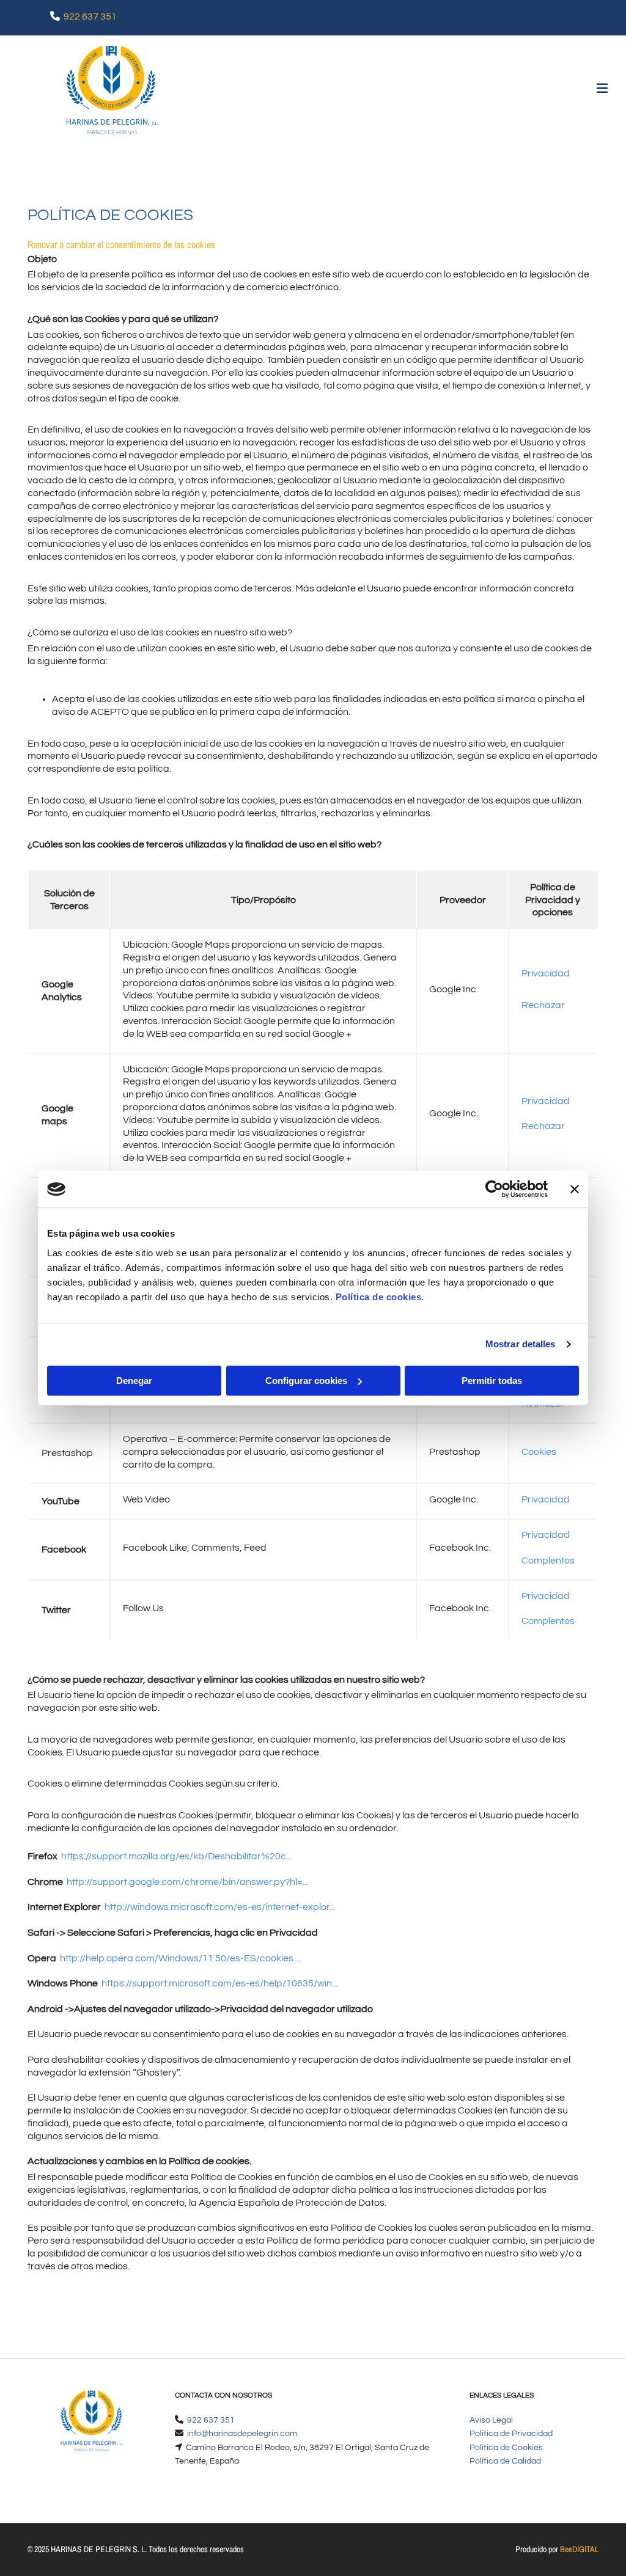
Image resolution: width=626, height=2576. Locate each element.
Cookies (539, 1452)
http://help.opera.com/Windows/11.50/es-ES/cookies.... (180, 1958)
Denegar (134, 1381)
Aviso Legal (491, 2420)
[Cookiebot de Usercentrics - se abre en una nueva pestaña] (494, 1189)
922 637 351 (90, 16)
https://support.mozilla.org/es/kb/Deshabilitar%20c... (176, 1856)
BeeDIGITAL (579, 2549)
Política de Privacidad (511, 2434)
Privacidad (546, 973)
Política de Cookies (506, 2448)
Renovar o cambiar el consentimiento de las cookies (121, 244)
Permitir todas (492, 1381)
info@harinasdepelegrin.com (242, 2434)
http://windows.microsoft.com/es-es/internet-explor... (220, 1907)
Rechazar (543, 1005)
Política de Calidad (505, 2461)
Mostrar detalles (521, 1344)
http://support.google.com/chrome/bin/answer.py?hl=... (187, 1882)
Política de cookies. (380, 1297)
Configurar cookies (306, 1381)
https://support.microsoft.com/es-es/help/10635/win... (219, 1983)
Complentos (548, 1561)
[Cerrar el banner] (575, 1189)
